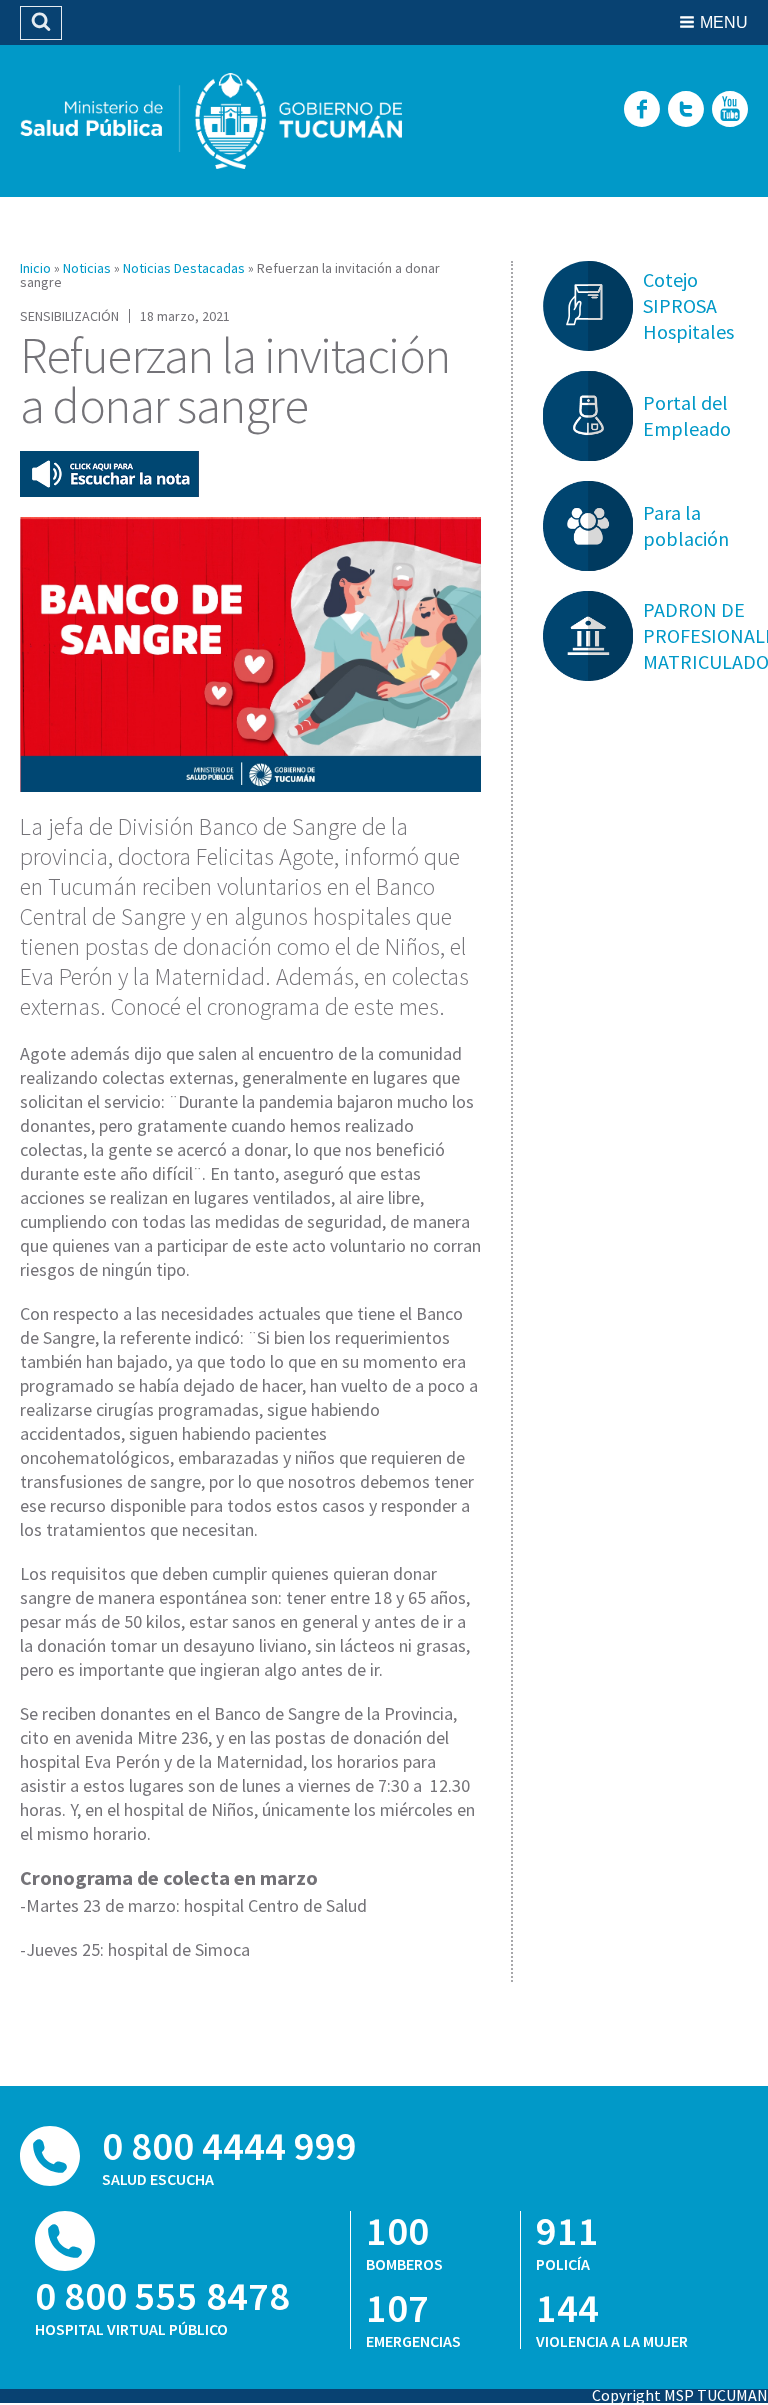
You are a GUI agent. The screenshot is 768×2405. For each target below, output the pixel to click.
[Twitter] (686, 110)
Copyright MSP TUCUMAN (680, 2395)
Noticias (87, 268)
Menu (724, 22)
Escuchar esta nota (109, 474)
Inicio (35, 268)
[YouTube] (730, 110)
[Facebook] (642, 110)
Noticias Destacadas (184, 268)
